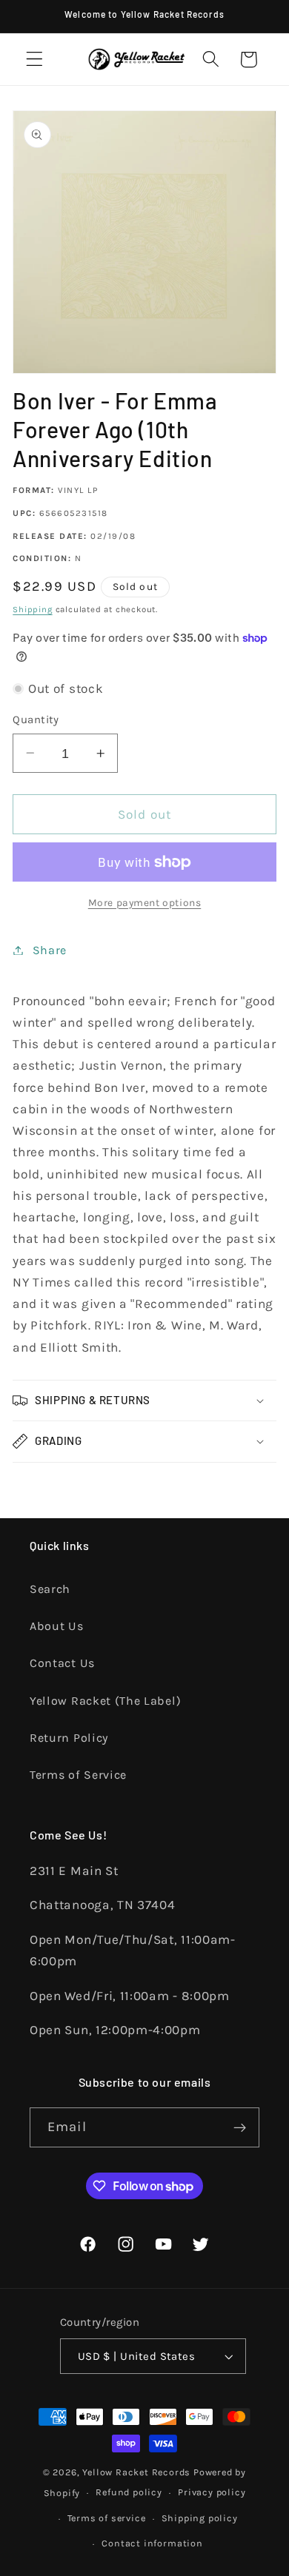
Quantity (36, 720)
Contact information (152, 2543)
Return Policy (69, 1738)
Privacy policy (212, 2492)
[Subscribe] (240, 2127)
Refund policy (129, 2492)
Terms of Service (78, 1775)
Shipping (32, 609)
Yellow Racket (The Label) (105, 1701)
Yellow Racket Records (136, 2472)
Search (50, 1589)
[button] (34, 60)
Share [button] (50, 950)
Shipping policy (200, 2518)
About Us (57, 1626)
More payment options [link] (145, 902)
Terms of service (107, 2518)
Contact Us (62, 1663)
